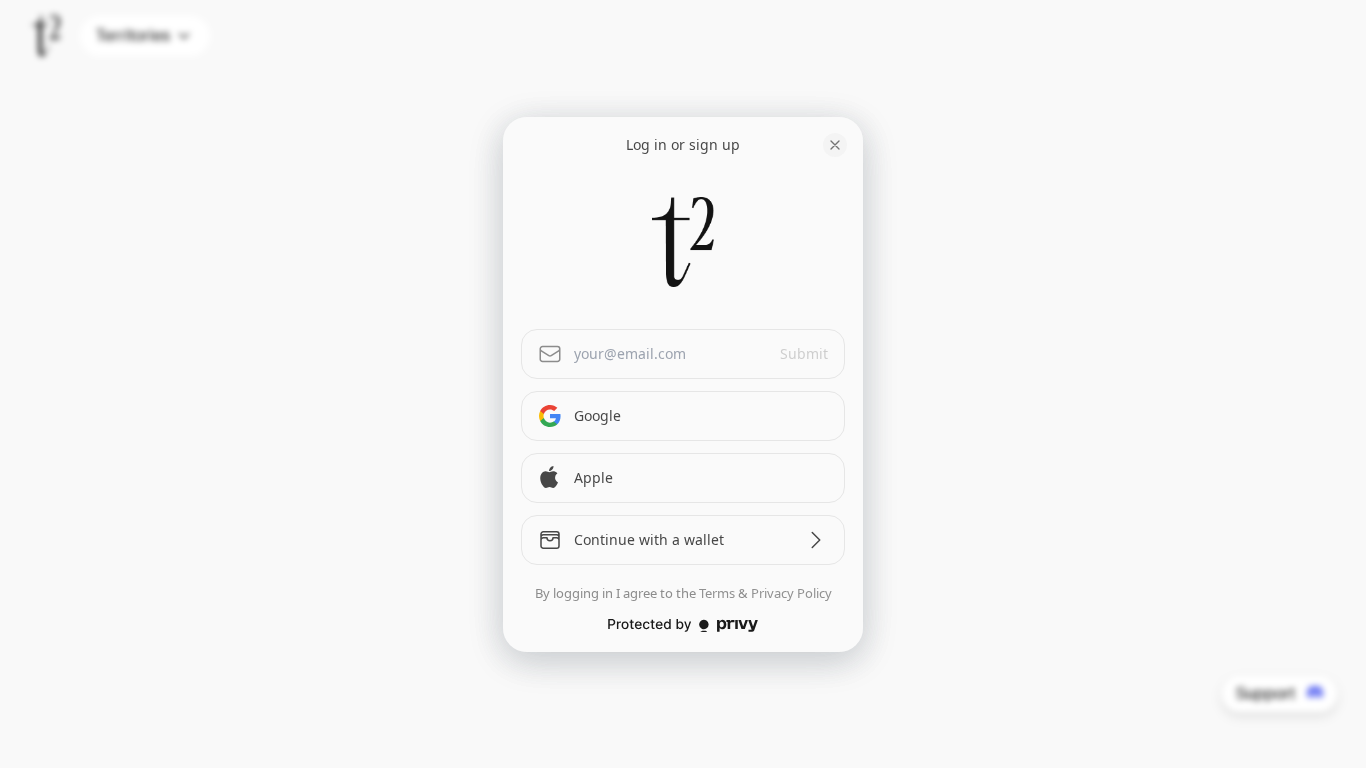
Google (597, 415)
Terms (717, 593)
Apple (593, 477)
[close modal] (835, 145)
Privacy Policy (791, 593)
